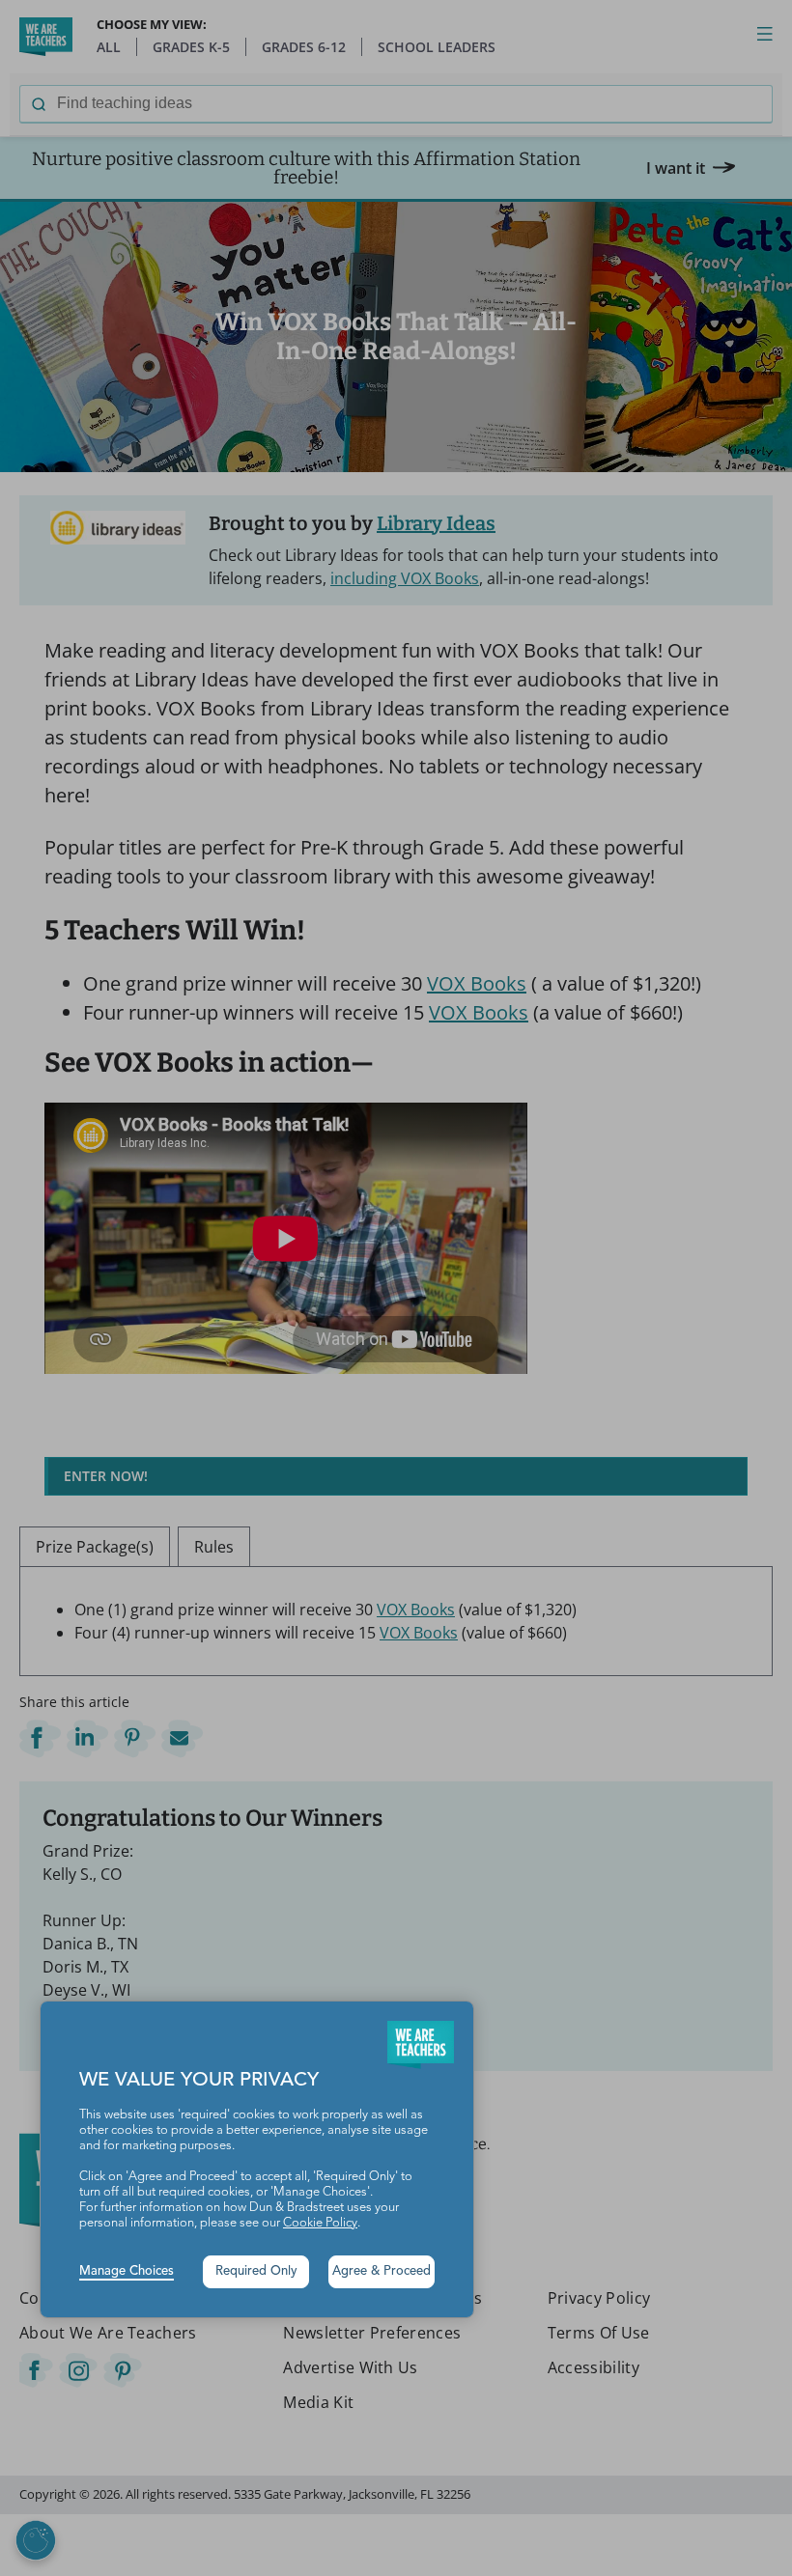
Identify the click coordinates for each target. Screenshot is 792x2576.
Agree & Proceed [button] (382, 2271)
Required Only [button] (256, 2271)
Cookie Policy (320, 2223)
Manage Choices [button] (127, 2271)
